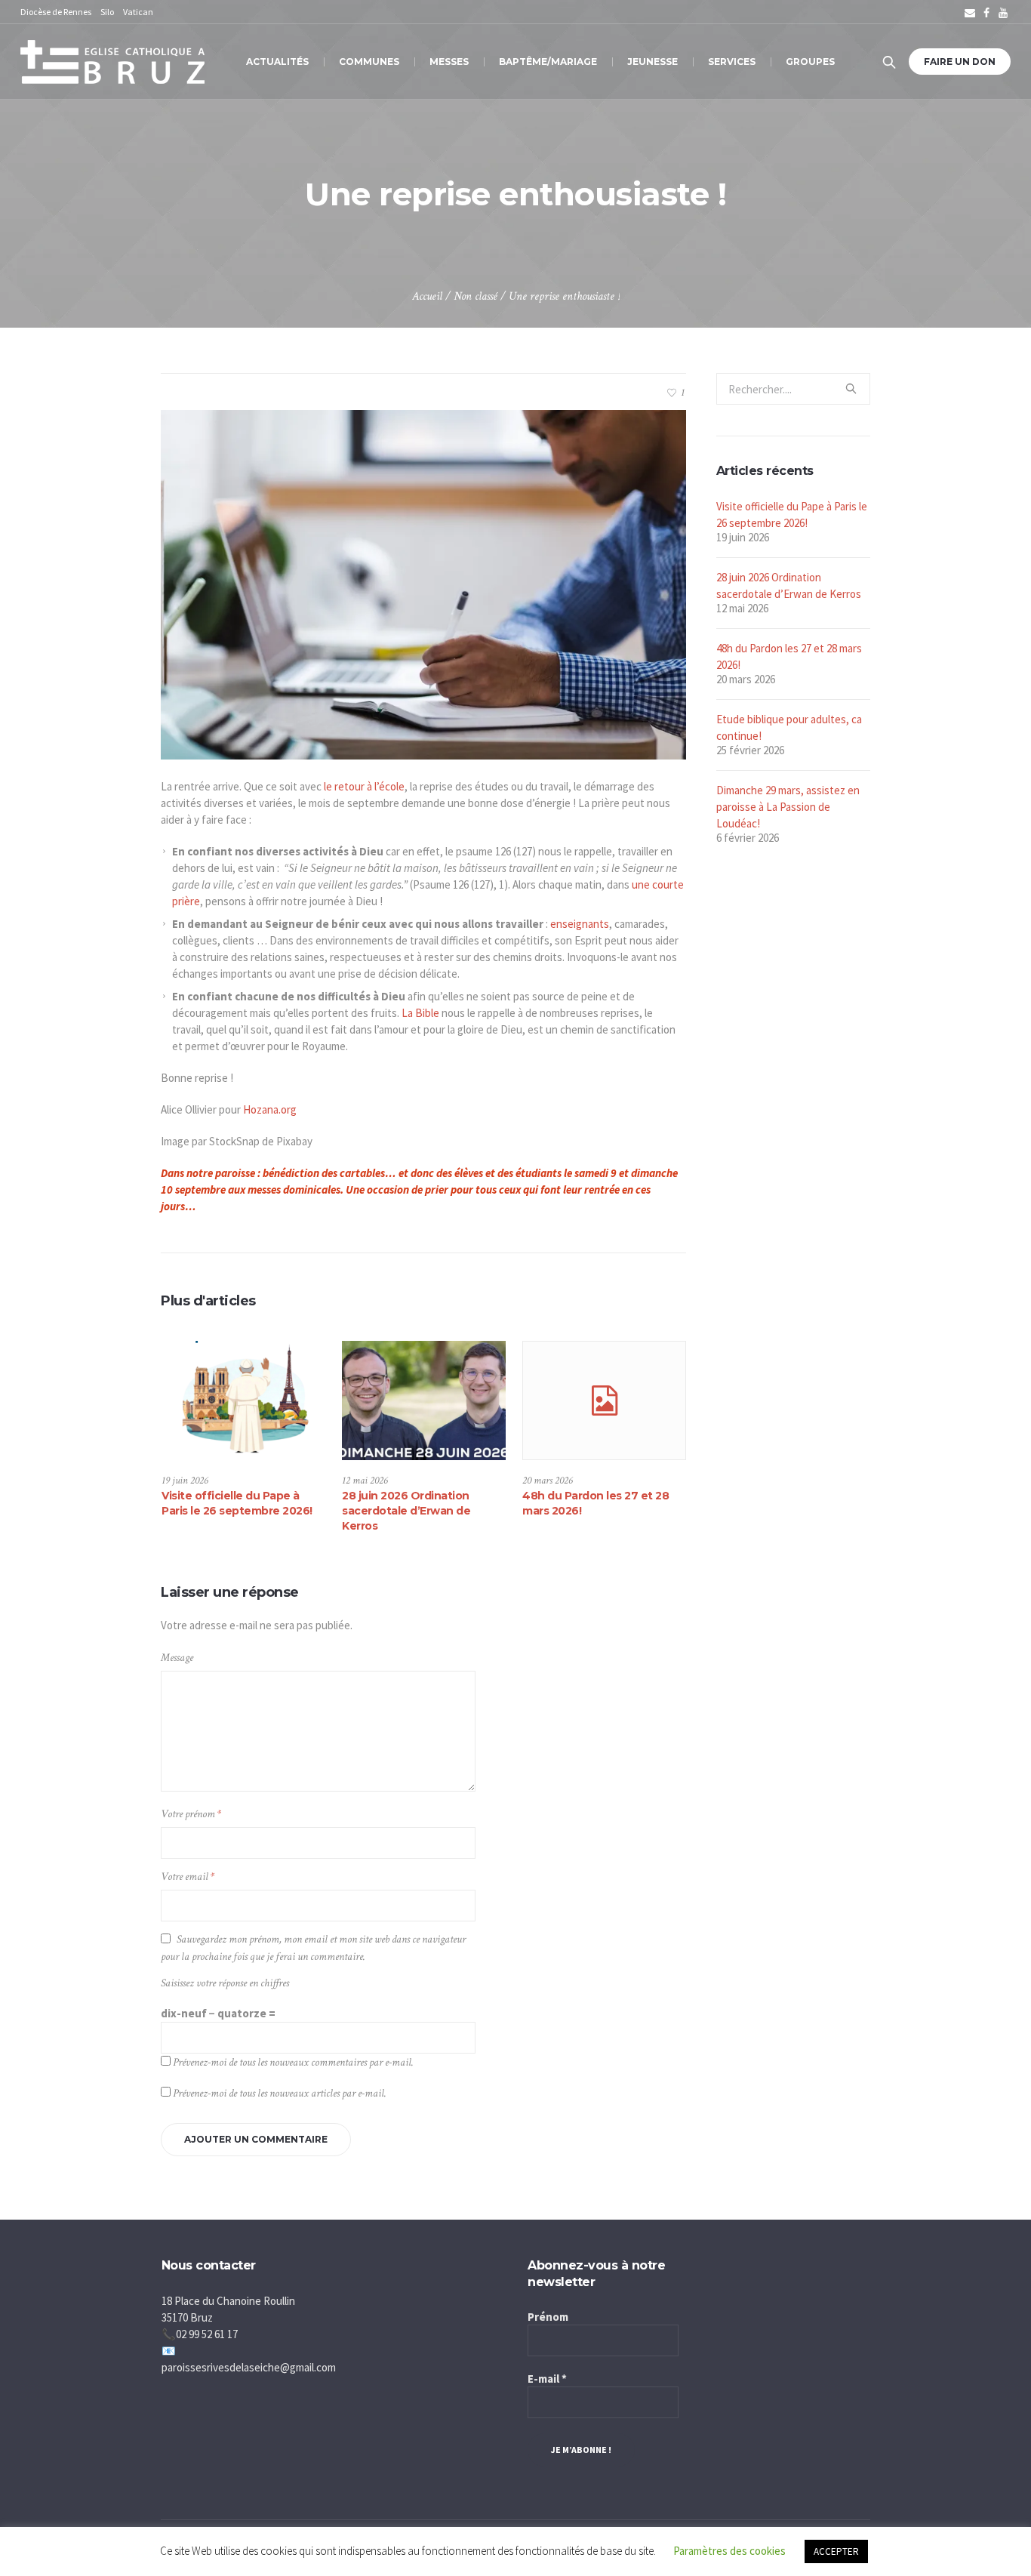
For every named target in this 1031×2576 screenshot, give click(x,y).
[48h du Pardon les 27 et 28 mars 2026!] (604, 1400)
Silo (107, 12)
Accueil (427, 296)
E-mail (547, 2379)
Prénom (548, 2317)
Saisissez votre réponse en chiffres (225, 1983)
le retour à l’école (364, 786)
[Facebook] (986, 13)
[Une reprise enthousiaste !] (423, 583)
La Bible (420, 1013)
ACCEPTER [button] (836, 2551)
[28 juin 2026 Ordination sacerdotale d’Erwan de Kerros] (424, 1400)
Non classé (475, 296)
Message (177, 1658)
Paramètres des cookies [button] (729, 2551)
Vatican (138, 12)
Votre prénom (191, 1814)
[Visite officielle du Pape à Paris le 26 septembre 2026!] (243, 1400)
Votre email (188, 1877)
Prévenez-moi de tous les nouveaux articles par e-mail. (280, 2093)
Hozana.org (270, 1109)
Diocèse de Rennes (56, 12)
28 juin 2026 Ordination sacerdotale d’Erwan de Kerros (406, 1511)
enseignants (580, 924)
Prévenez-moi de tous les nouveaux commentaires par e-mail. (293, 2062)
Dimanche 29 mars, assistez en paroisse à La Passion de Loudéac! (788, 807)
